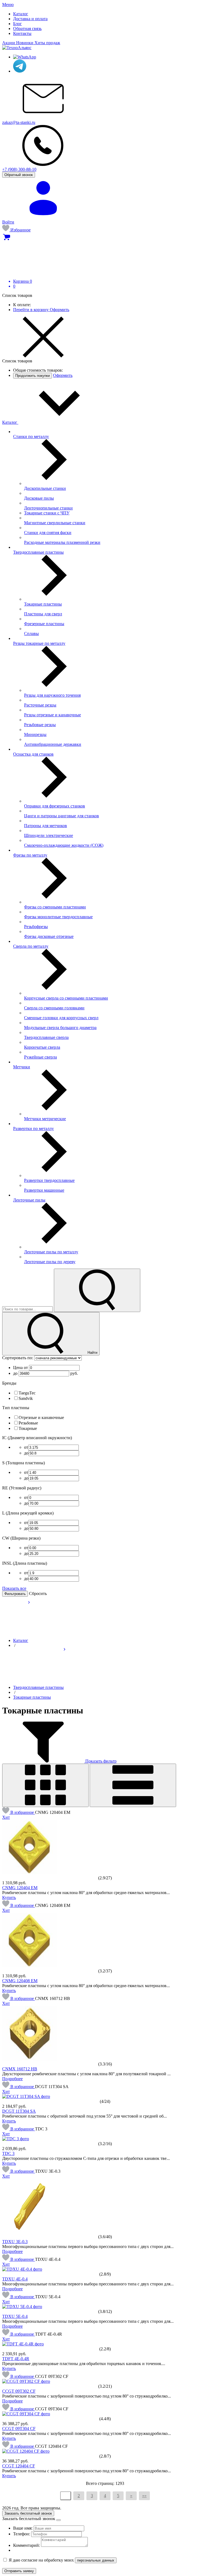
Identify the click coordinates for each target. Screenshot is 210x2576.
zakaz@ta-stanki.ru (19, 122)
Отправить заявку (19, 2571)
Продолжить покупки (33, 376)
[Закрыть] (59, 2520)
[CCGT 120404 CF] (26, 2451)
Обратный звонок (19, 175)
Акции (9, 43)
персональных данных (96, 2560)
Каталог (10, 422)
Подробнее (12, 2079)
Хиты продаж (47, 43)
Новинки (25, 43)
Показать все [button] (14, 1588)
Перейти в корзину (31, 310)
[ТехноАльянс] (17, 48)
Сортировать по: (18, 1358)
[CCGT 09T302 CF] (26, 2381)
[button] (19, 1812)
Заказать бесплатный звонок (28, 2513)
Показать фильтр (100, 1761)
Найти (92, 1353)
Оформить (59, 310)
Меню (8, 5)
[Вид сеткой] (45, 1785)
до (16, 1373)
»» (144, 2496)
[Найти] (97, 1290)
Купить (9, 1897)
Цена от (21, 1368)
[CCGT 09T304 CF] (26, 2414)
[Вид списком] (133, 1785)
